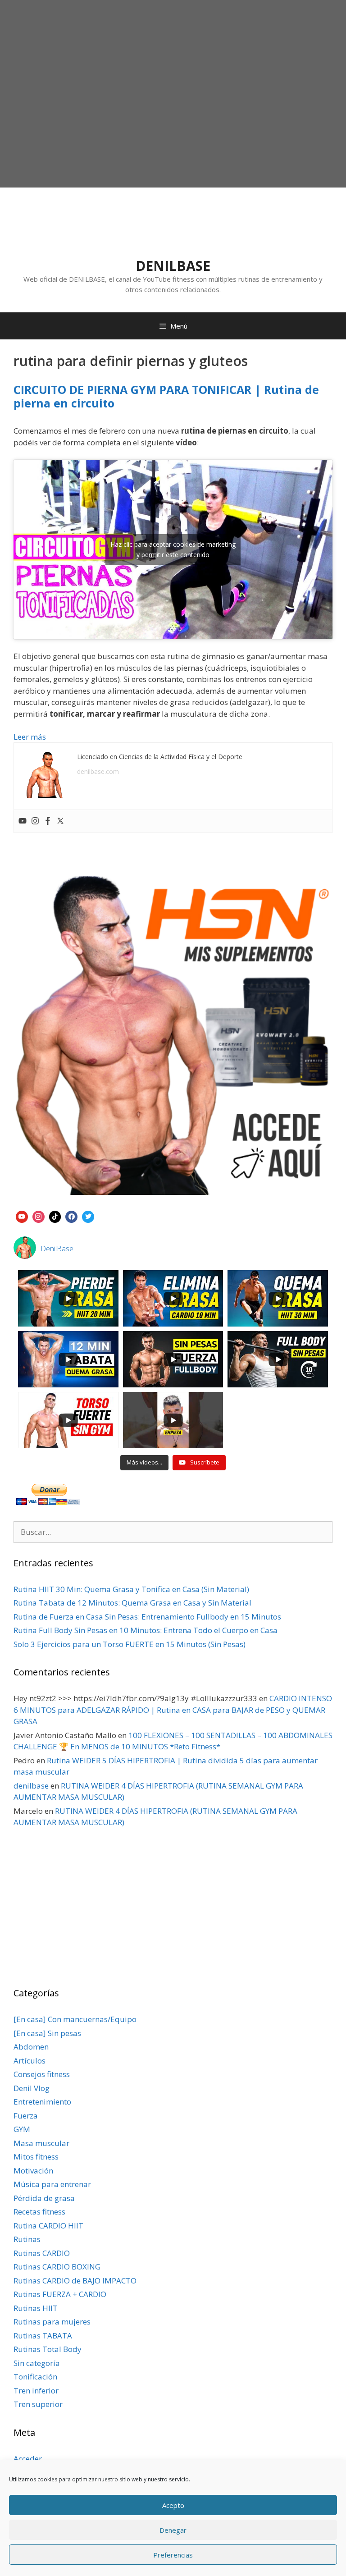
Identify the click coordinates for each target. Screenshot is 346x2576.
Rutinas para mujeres (52, 2322)
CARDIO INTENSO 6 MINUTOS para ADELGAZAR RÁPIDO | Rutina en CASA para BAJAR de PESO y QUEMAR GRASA (173, 1710)
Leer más (30, 737)
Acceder (28, 2459)
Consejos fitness (42, 2074)
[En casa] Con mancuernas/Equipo (75, 2019)
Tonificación (35, 2377)
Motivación (33, 2171)
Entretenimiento (42, 2102)
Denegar (173, 2530)
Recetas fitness (39, 2212)
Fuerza (26, 2116)
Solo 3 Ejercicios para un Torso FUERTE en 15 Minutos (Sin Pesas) (130, 1644)
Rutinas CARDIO (42, 2253)
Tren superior (38, 2404)
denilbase (31, 1786)
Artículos (30, 2061)
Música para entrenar (52, 2184)
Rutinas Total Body (48, 2349)
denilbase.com (98, 771)
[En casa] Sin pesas (47, 2033)
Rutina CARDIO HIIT (48, 2226)
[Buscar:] (173, 1532)
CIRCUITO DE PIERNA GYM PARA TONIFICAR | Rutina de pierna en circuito (166, 396)
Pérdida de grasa (44, 2198)
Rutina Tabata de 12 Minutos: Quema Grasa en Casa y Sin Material (132, 1603)
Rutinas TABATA (43, 2336)
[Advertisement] (173, 115)
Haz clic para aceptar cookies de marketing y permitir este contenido (173, 549)
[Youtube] (23, 821)
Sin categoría (37, 2363)
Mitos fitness (36, 2157)
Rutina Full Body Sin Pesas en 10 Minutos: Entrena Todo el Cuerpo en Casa (146, 1630)
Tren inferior (36, 2391)
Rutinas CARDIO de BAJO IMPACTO (75, 2281)
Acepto (173, 2505)
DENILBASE (173, 266)
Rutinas (27, 2239)
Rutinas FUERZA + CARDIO (60, 2294)
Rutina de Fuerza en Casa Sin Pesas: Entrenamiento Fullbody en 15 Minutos (147, 1617)
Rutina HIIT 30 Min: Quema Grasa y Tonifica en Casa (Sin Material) (131, 1589)
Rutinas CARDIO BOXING (57, 2267)
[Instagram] (35, 821)
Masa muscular (41, 2143)
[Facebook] (48, 821)
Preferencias (173, 2555)
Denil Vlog (32, 2088)
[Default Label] (22, 1216)
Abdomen (31, 2047)
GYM (22, 2129)
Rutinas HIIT (36, 2308)
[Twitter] (60, 821)
